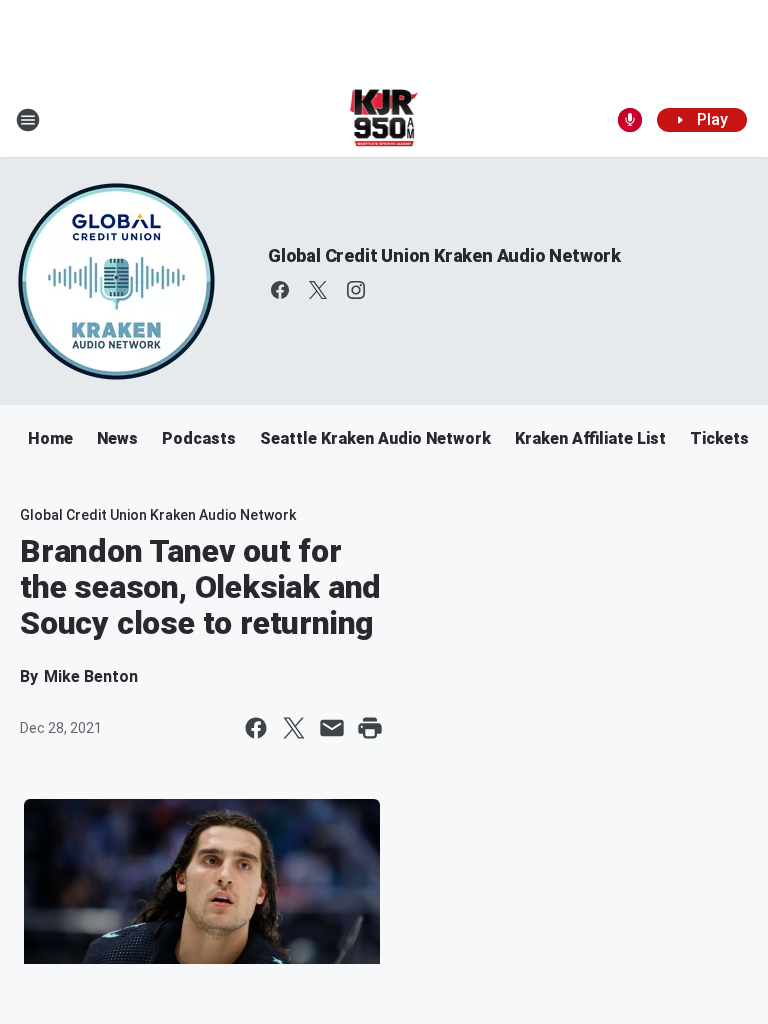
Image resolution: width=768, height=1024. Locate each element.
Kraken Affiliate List (590, 438)
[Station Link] (384, 120)
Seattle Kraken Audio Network (375, 438)
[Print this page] (370, 728)
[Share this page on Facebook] (256, 728)
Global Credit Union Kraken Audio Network (444, 255)
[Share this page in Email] (332, 728)
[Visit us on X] (318, 290)
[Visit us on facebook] (280, 290)
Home (50, 438)
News (117, 438)
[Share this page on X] (294, 728)
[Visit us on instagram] (356, 290)
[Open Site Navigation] (28, 120)
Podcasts (199, 438)
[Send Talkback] (630, 120)
